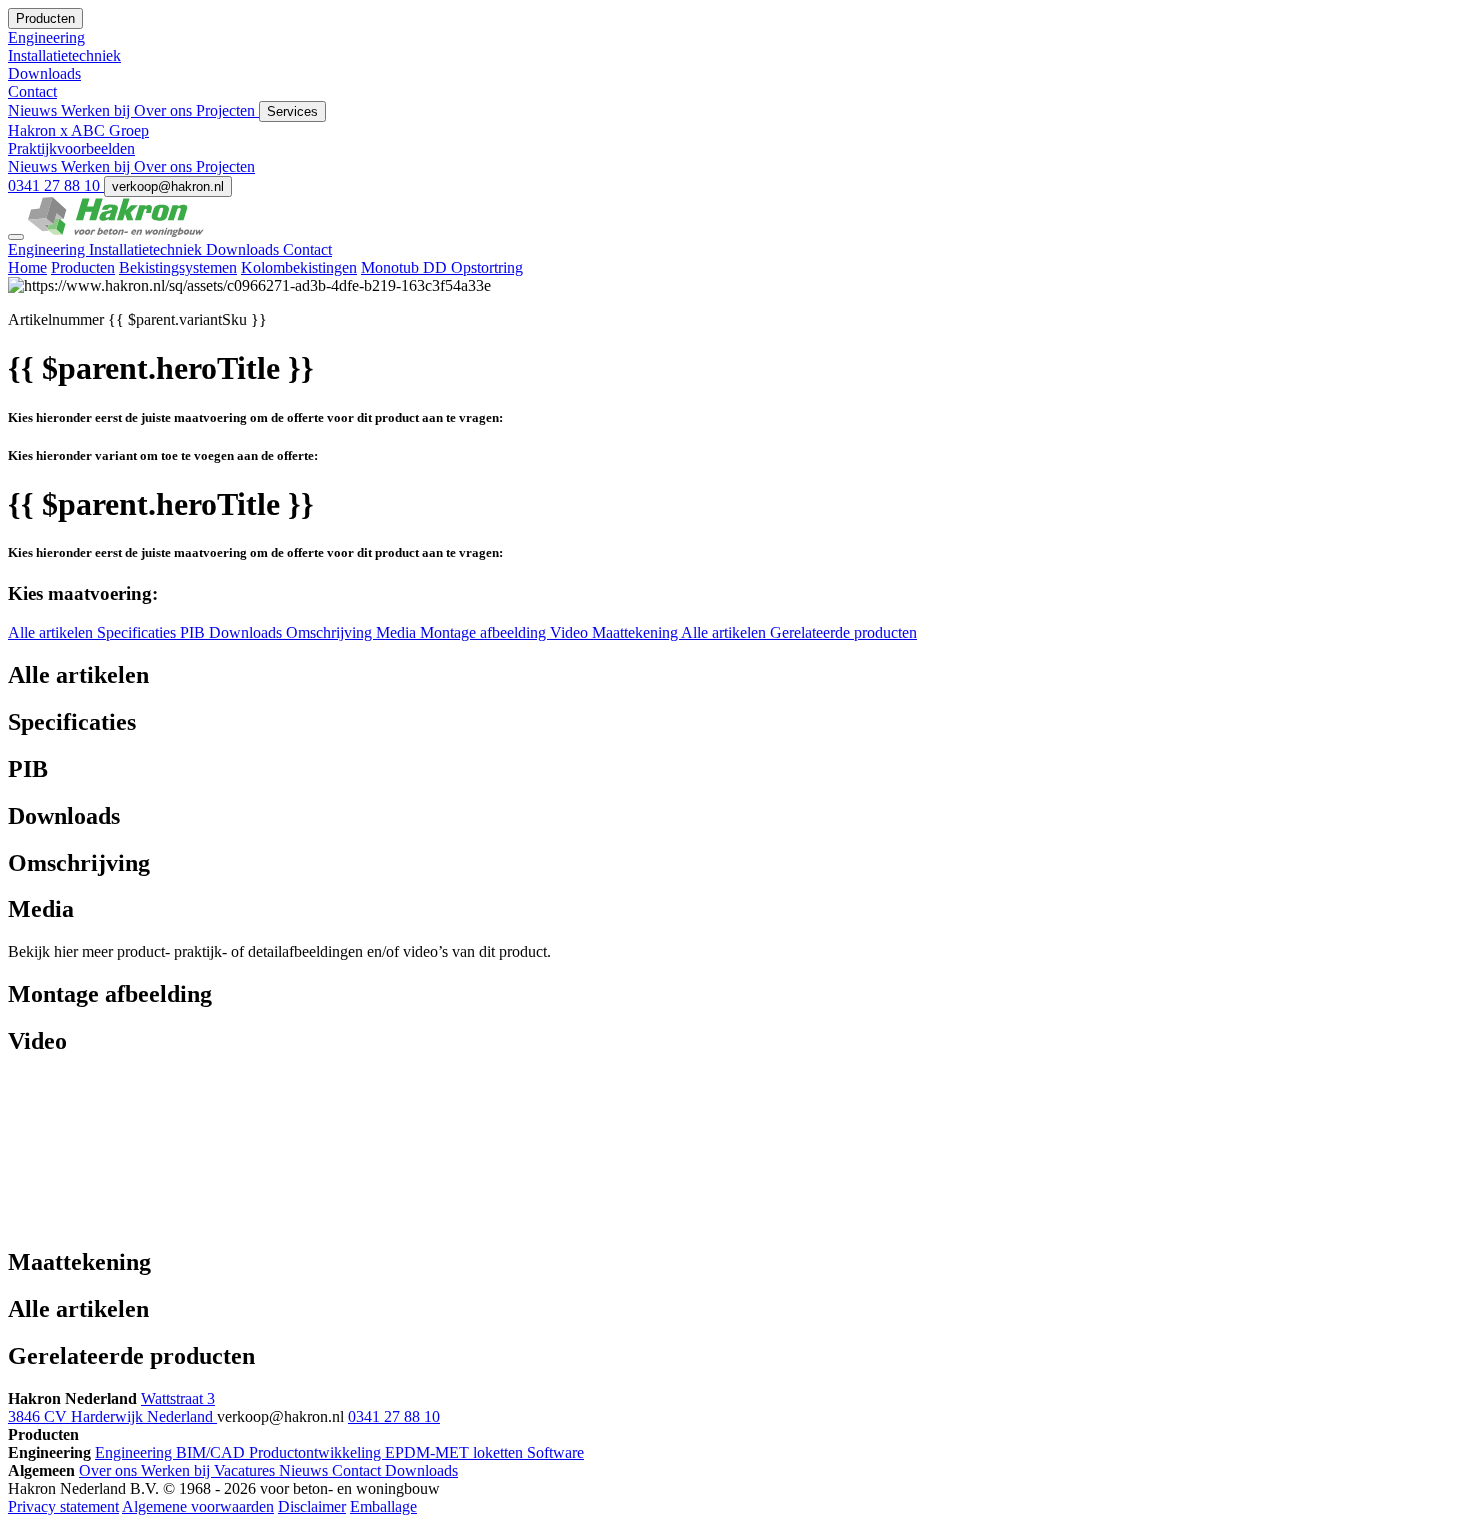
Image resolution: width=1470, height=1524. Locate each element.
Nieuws (34, 110)
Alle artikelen (52, 632)
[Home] (116, 231)
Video (571, 632)
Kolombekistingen (299, 267)
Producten (83, 267)
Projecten (227, 110)
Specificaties (138, 632)
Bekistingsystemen (178, 267)
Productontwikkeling (317, 1452)
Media (398, 632)
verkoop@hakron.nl (168, 186)
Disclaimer (312, 1506)
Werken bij (97, 110)
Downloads (244, 249)
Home (27, 267)
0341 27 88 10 (56, 185)
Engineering (48, 249)
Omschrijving (331, 632)
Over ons (165, 110)
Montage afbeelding (485, 632)
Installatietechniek (147, 249)
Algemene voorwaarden (198, 1506)
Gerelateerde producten (843, 632)
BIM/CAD (212, 1452)
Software (555, 1452)
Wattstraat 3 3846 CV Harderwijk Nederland (112, 1407)
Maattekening (636, 632)
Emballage (383, 1506)
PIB (194, 632)
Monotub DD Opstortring (442, 267)
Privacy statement (63, 1506)
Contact (307, 249)
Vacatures (246, 1470)
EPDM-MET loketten (456, 1452)
